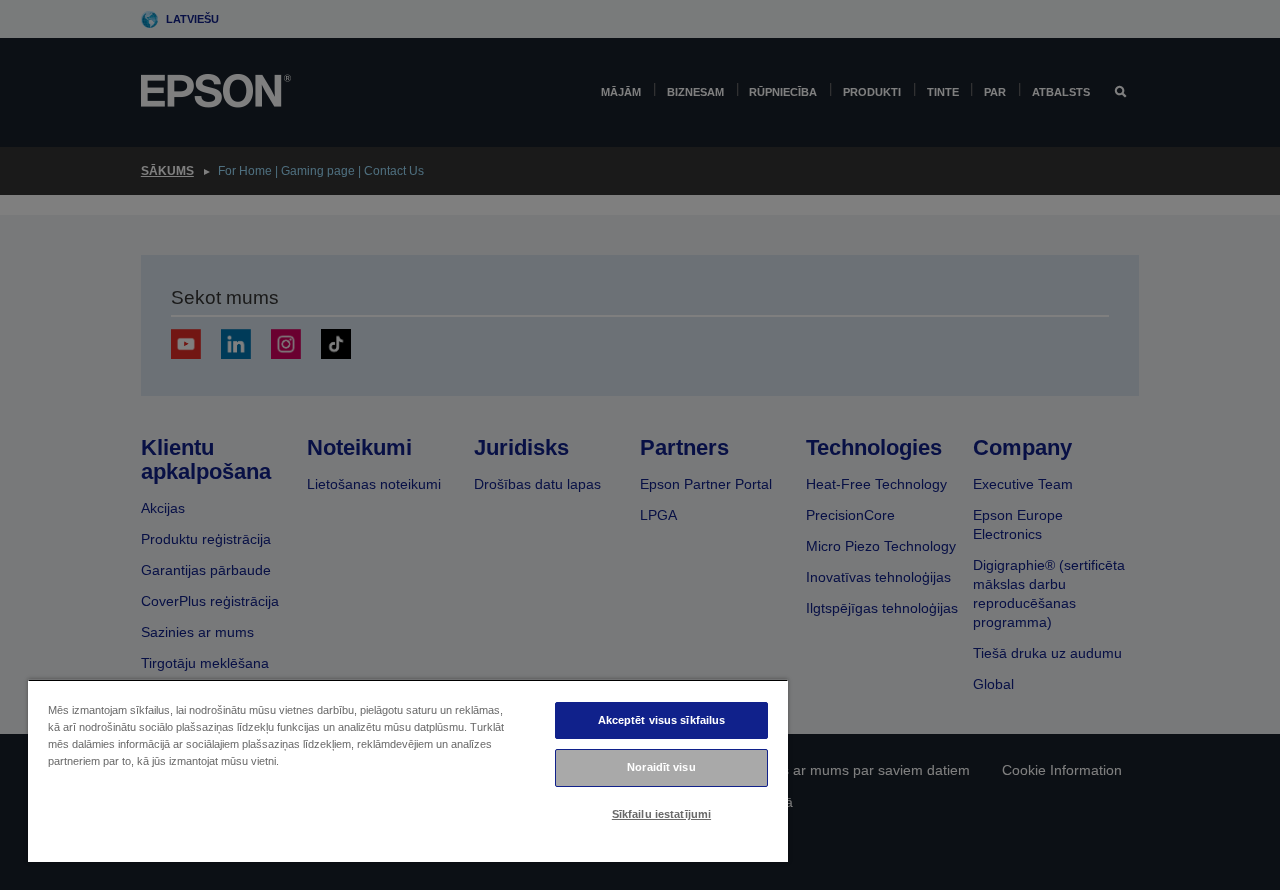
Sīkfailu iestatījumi (661, 814)
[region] (408, 770)
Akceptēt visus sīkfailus (662, 720)
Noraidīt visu (661, 767)
